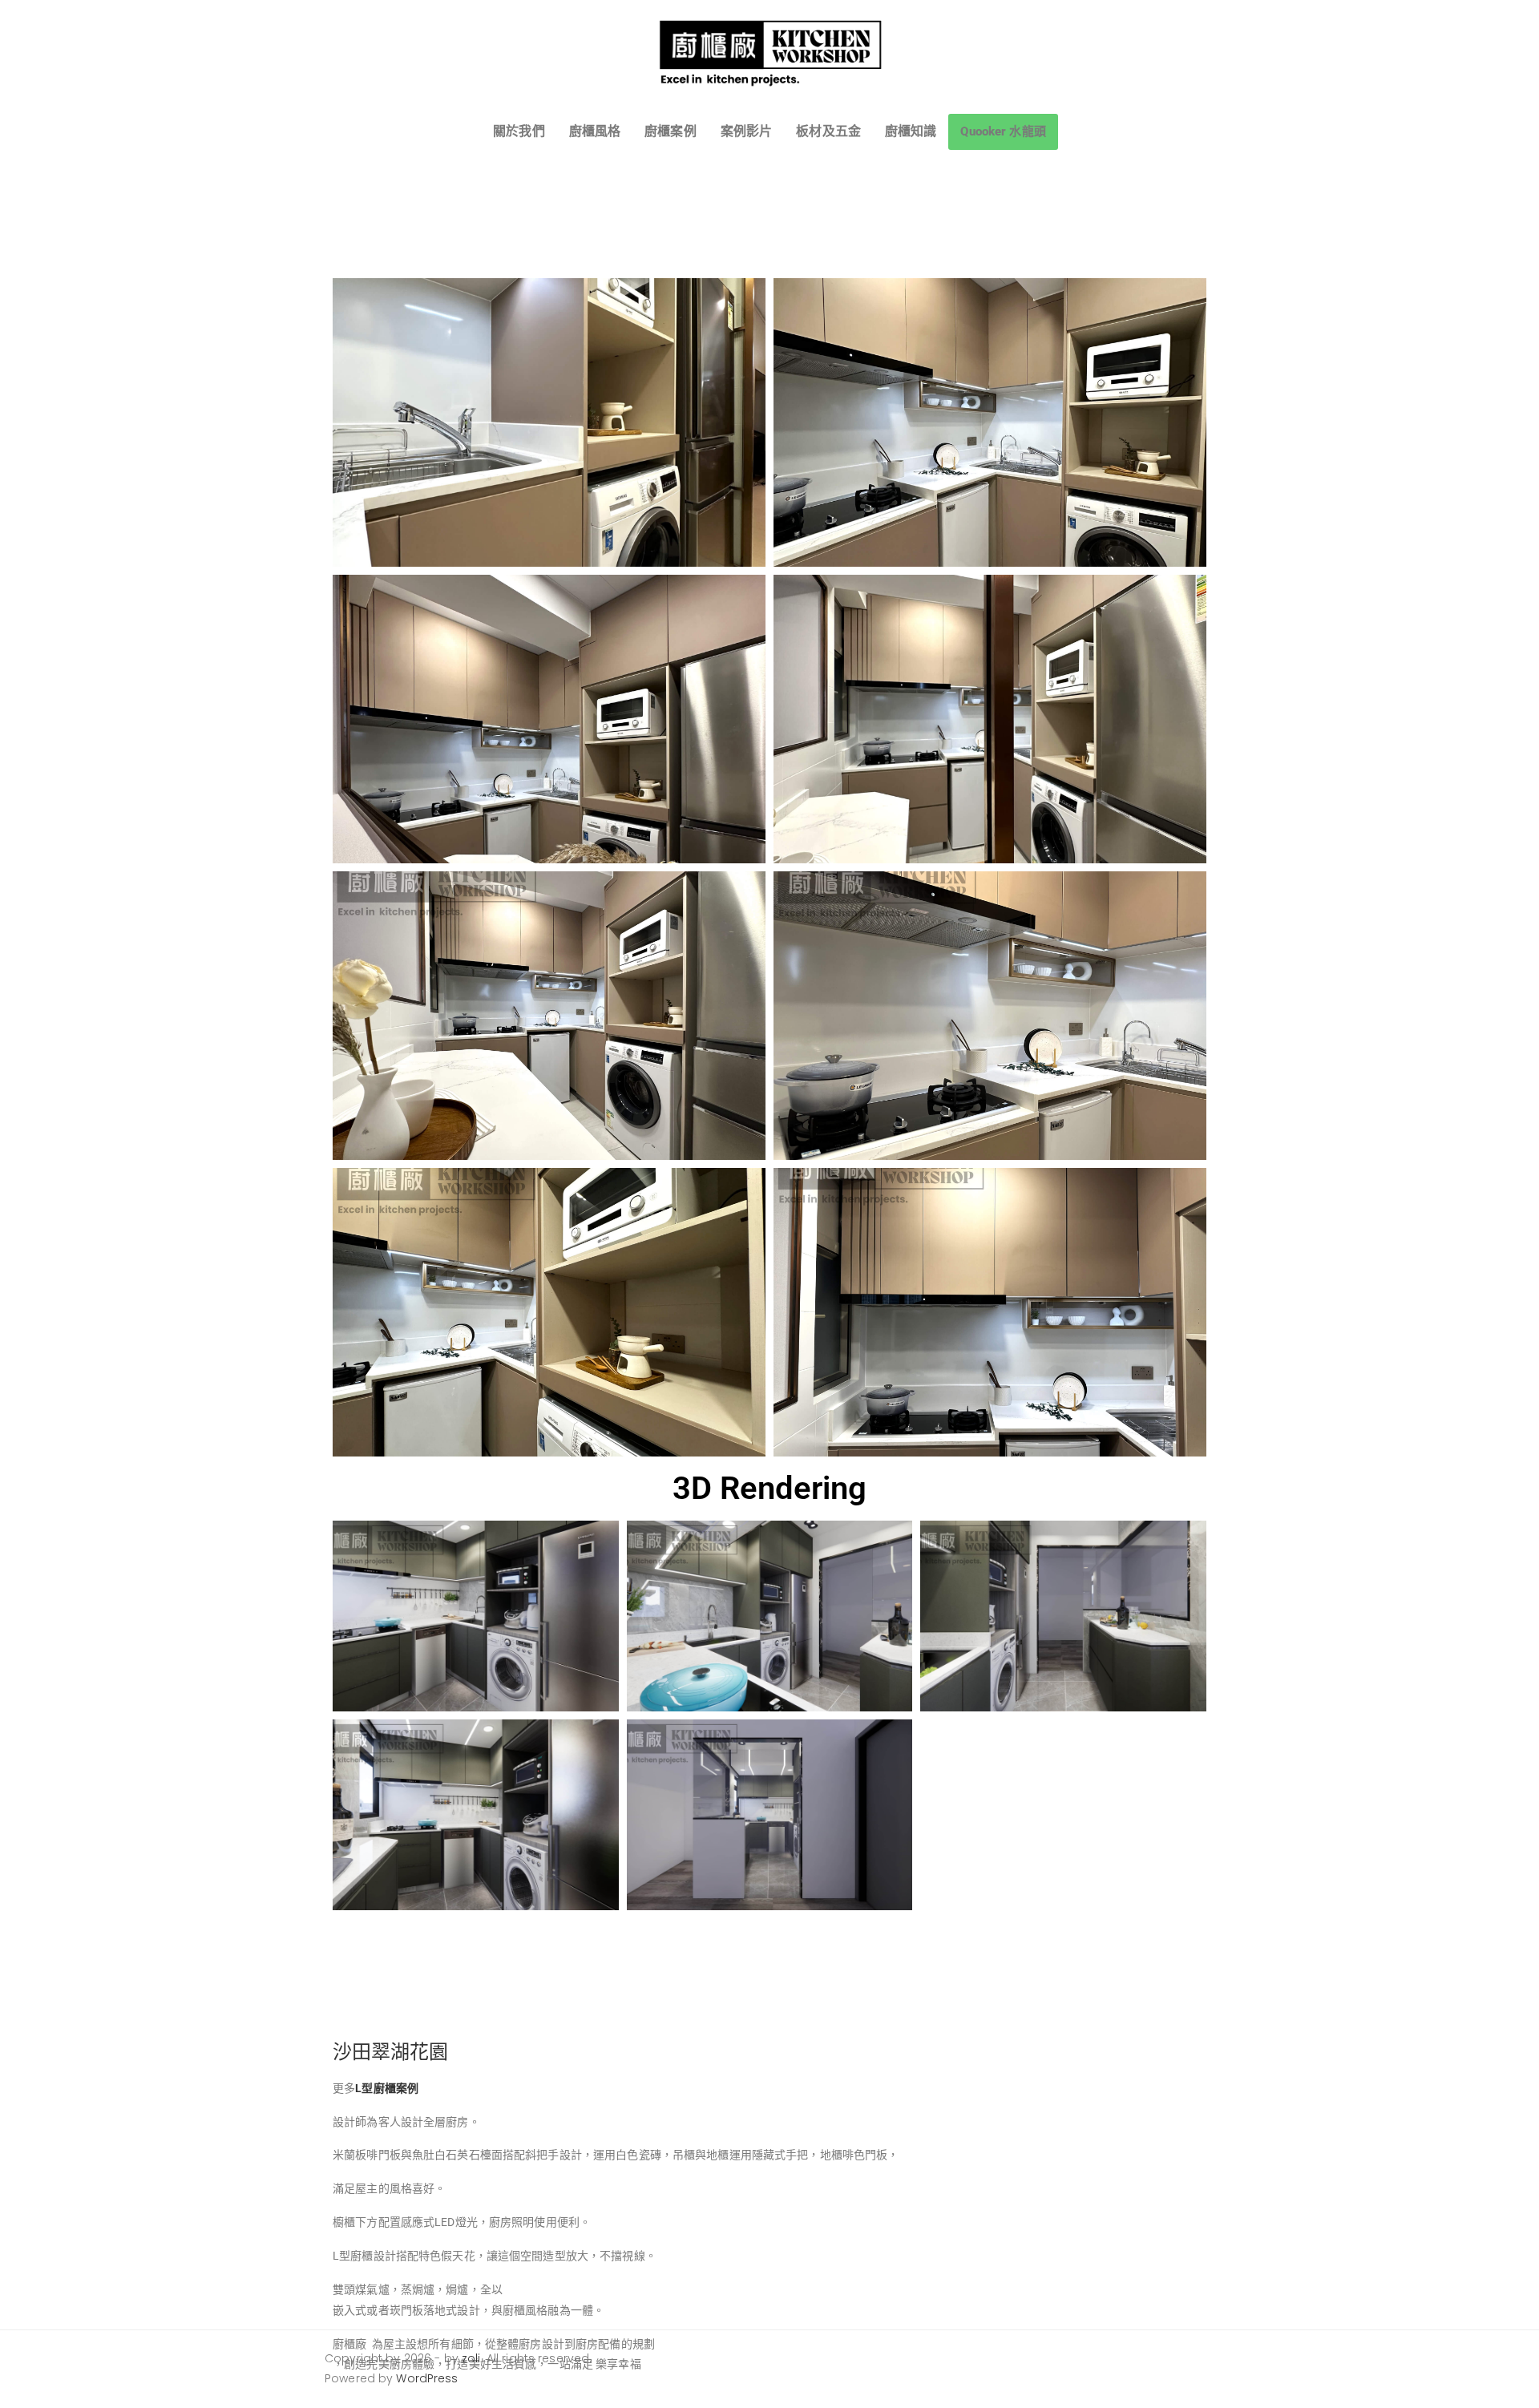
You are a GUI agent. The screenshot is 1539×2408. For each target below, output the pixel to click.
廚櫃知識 (911, 131)
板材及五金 (828, 131)
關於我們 (519, 131)
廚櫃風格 (595, 131)
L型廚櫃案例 (387, 2088)
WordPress (427, 2378)
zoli (471, 2358)
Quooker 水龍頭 (1003, 131)
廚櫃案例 (671, 131)
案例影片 (747, 131)
